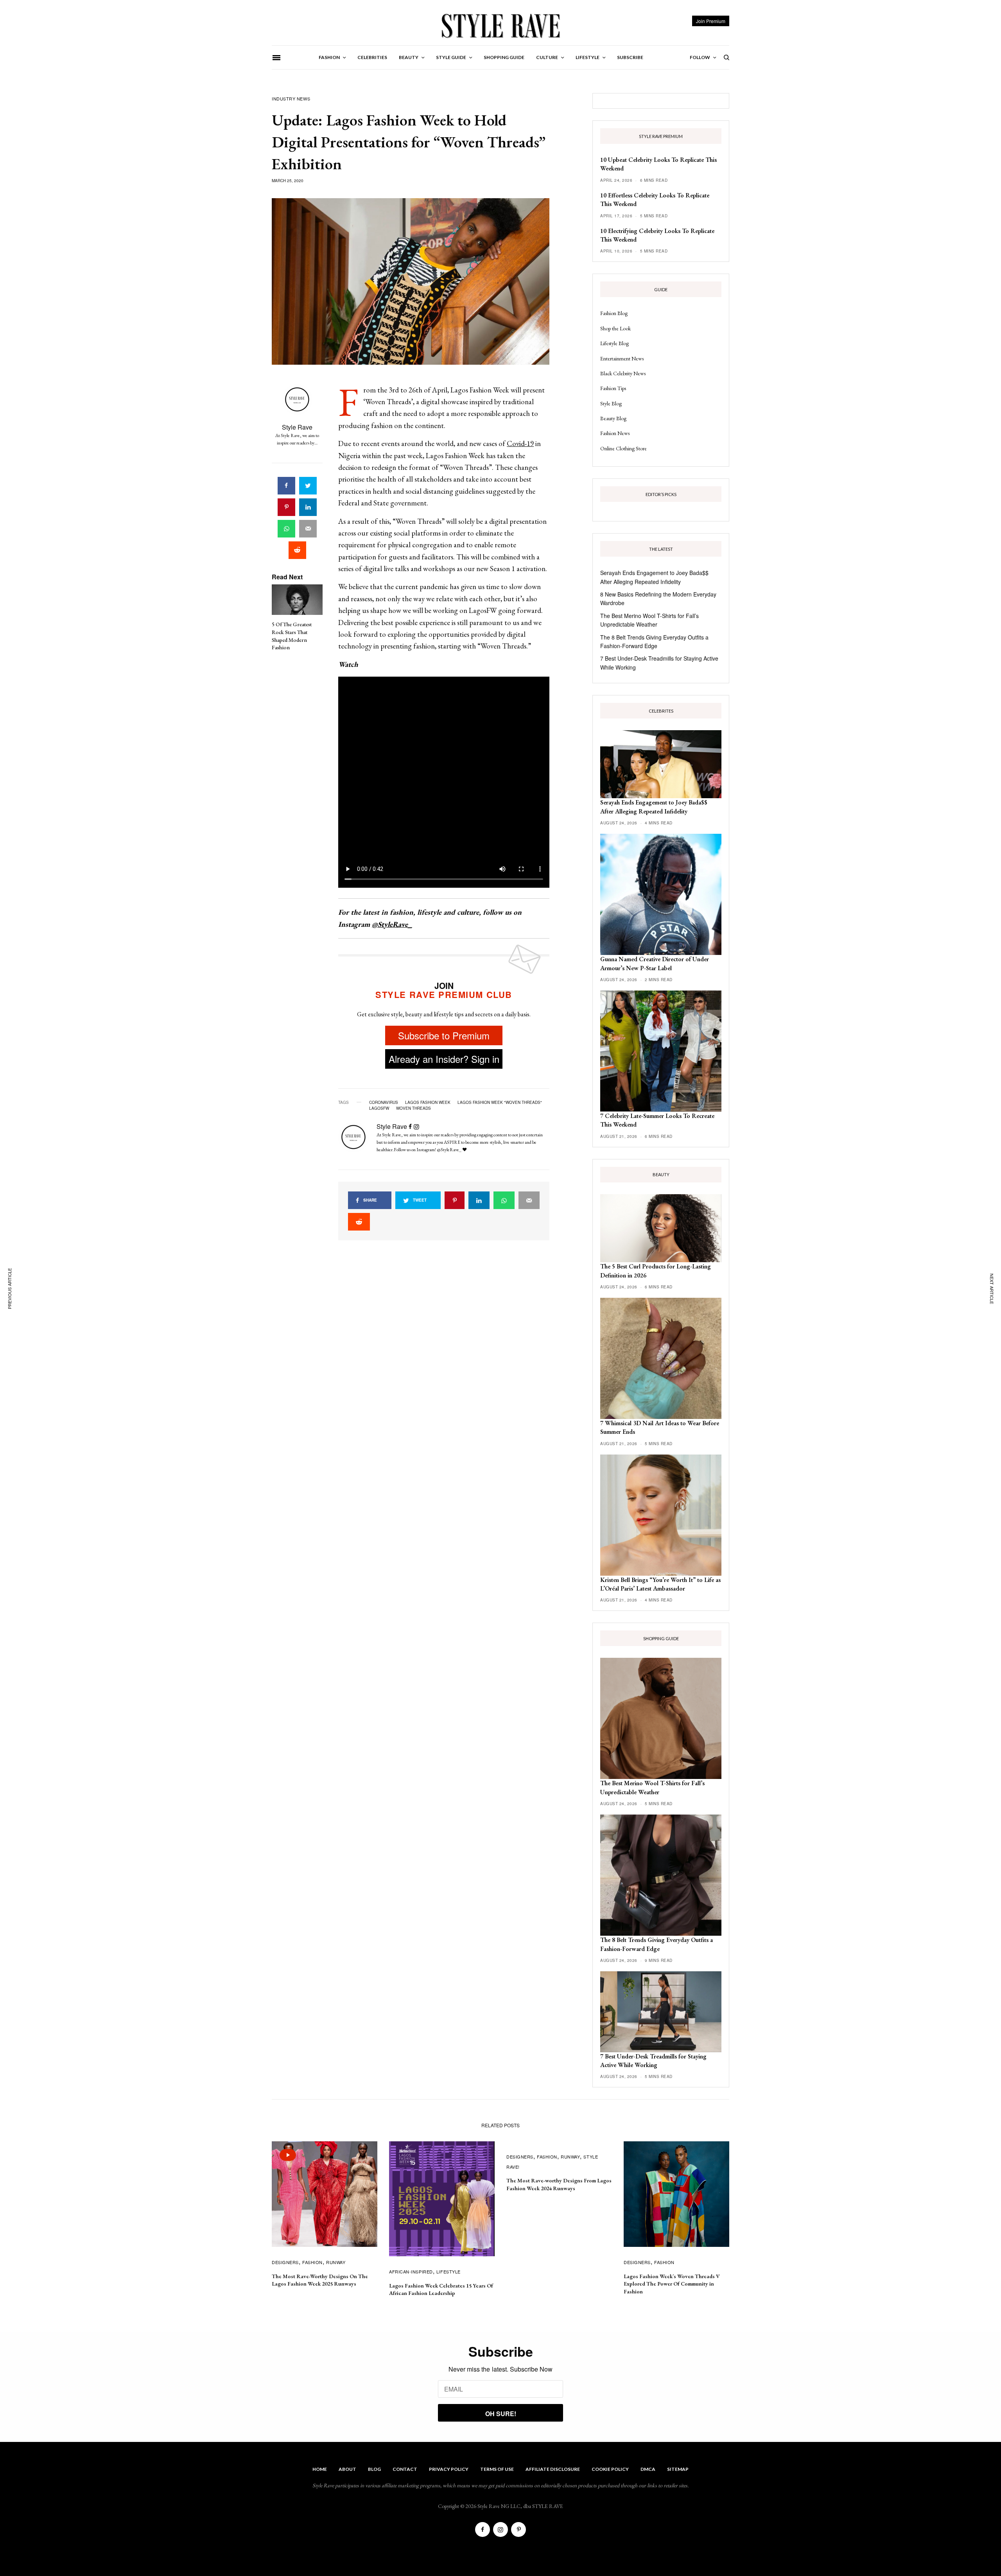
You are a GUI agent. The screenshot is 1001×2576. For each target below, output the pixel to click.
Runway (336, 2262)
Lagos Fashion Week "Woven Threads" (500, 1102)
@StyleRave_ (392, 924)
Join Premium (711, 21)
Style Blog (611, 403)
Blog (374, 2469)
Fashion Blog (614, 313)
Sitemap (678, 2469)
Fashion (312, 2262)
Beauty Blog (613, 418)
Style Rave (297, 427)
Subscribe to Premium (444, 1035)
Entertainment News (622, 358)
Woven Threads (413, 1108)
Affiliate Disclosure (553, 2469)
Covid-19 (520, 443)
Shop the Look (615, 328)
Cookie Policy (610, 2469)
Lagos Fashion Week (428, 1102)
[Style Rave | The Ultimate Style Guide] (500, 25)
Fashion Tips (613, 388)
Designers (285, 2262)
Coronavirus (384, 1102)
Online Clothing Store (623, 448)
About (347, 2469)
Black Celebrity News (623, 373)
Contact (405, 2469)
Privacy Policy (449, 2469)
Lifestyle (448, 2271)
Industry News (291, 99)
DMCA (648, 2469)
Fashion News (615, 433)
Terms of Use (497, 2469)
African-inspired (411, 2271)
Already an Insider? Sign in (444, 1059)
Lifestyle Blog (614, 343)
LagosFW (379, 1108)
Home (320, 2469)
